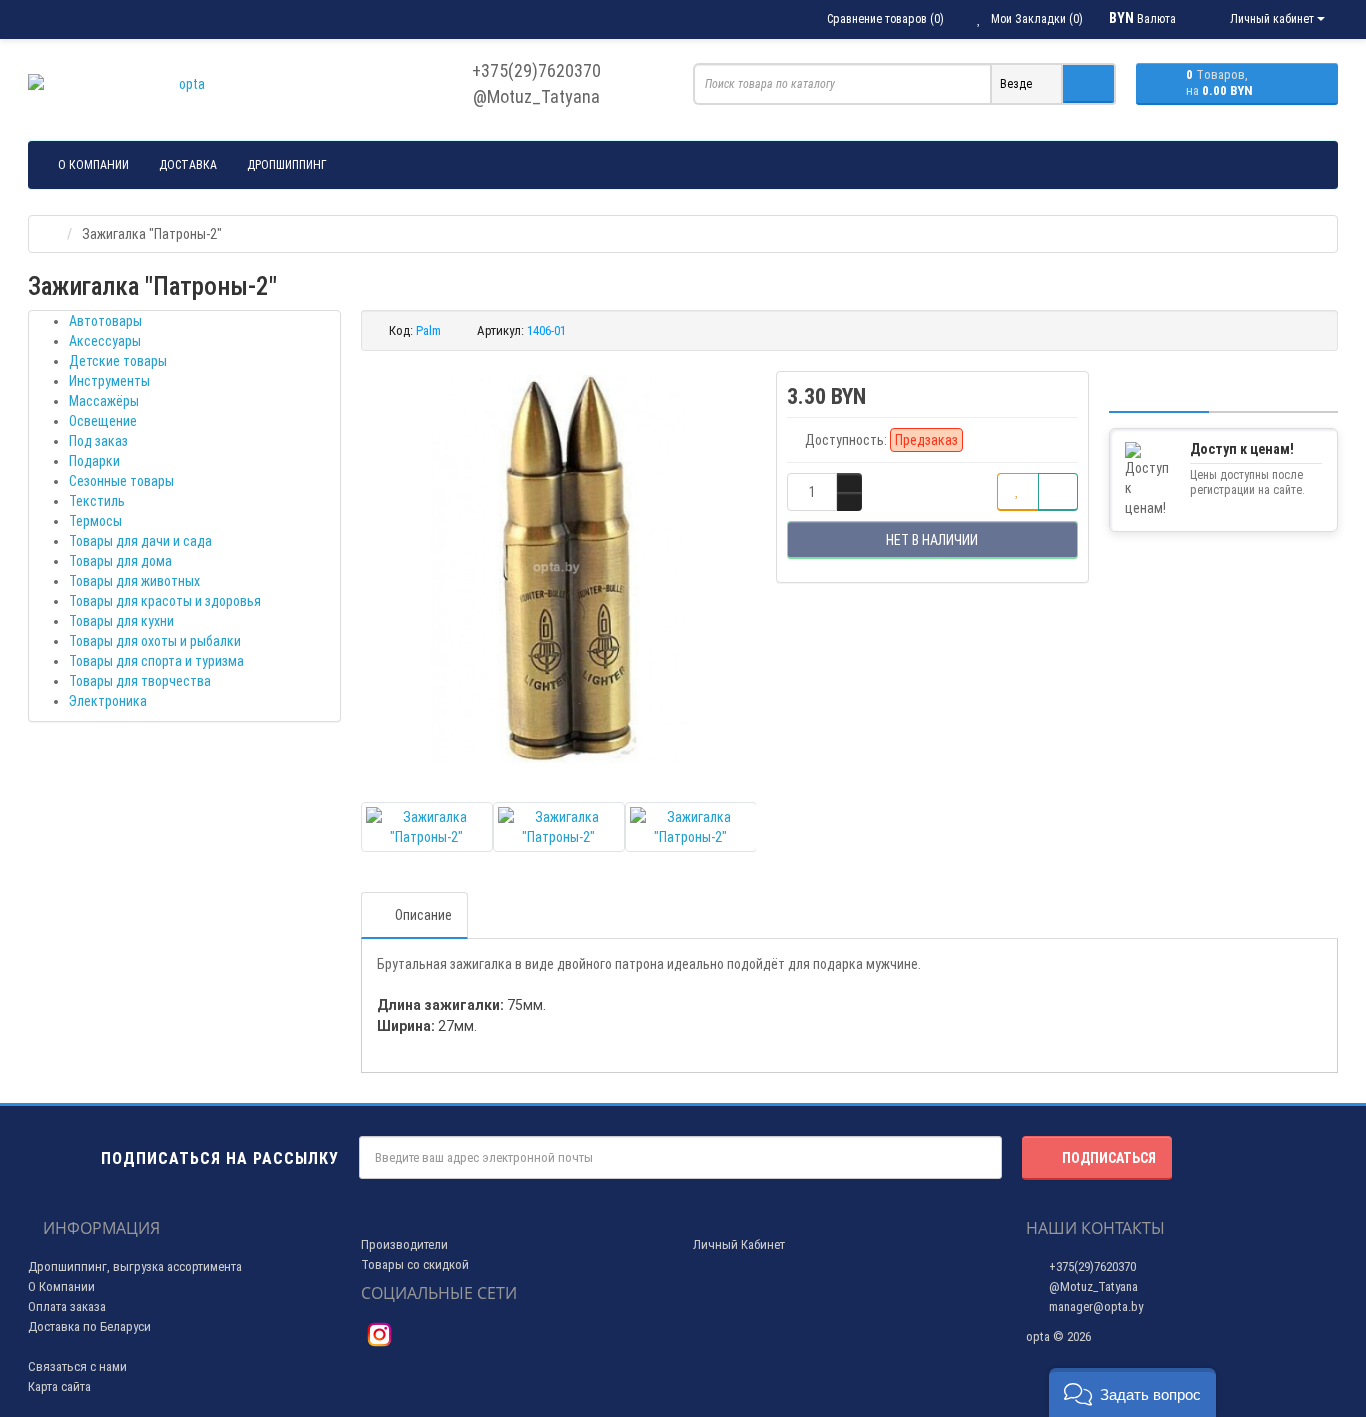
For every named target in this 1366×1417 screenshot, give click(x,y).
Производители (404, 1244)
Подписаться (1109, 1158)
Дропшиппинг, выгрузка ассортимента (135, 1266)
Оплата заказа (67, 1306)
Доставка (188, 165)
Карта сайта (59, 1386)
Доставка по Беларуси (89, 1326)
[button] (1132, 1392)
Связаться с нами (77, 1366)
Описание (423, 915)
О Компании (61, 1286)
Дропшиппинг (287, 165)
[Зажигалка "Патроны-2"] (559, 569)
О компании (93, 165)
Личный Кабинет (739, 1244)
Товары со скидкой (415, 1264)
